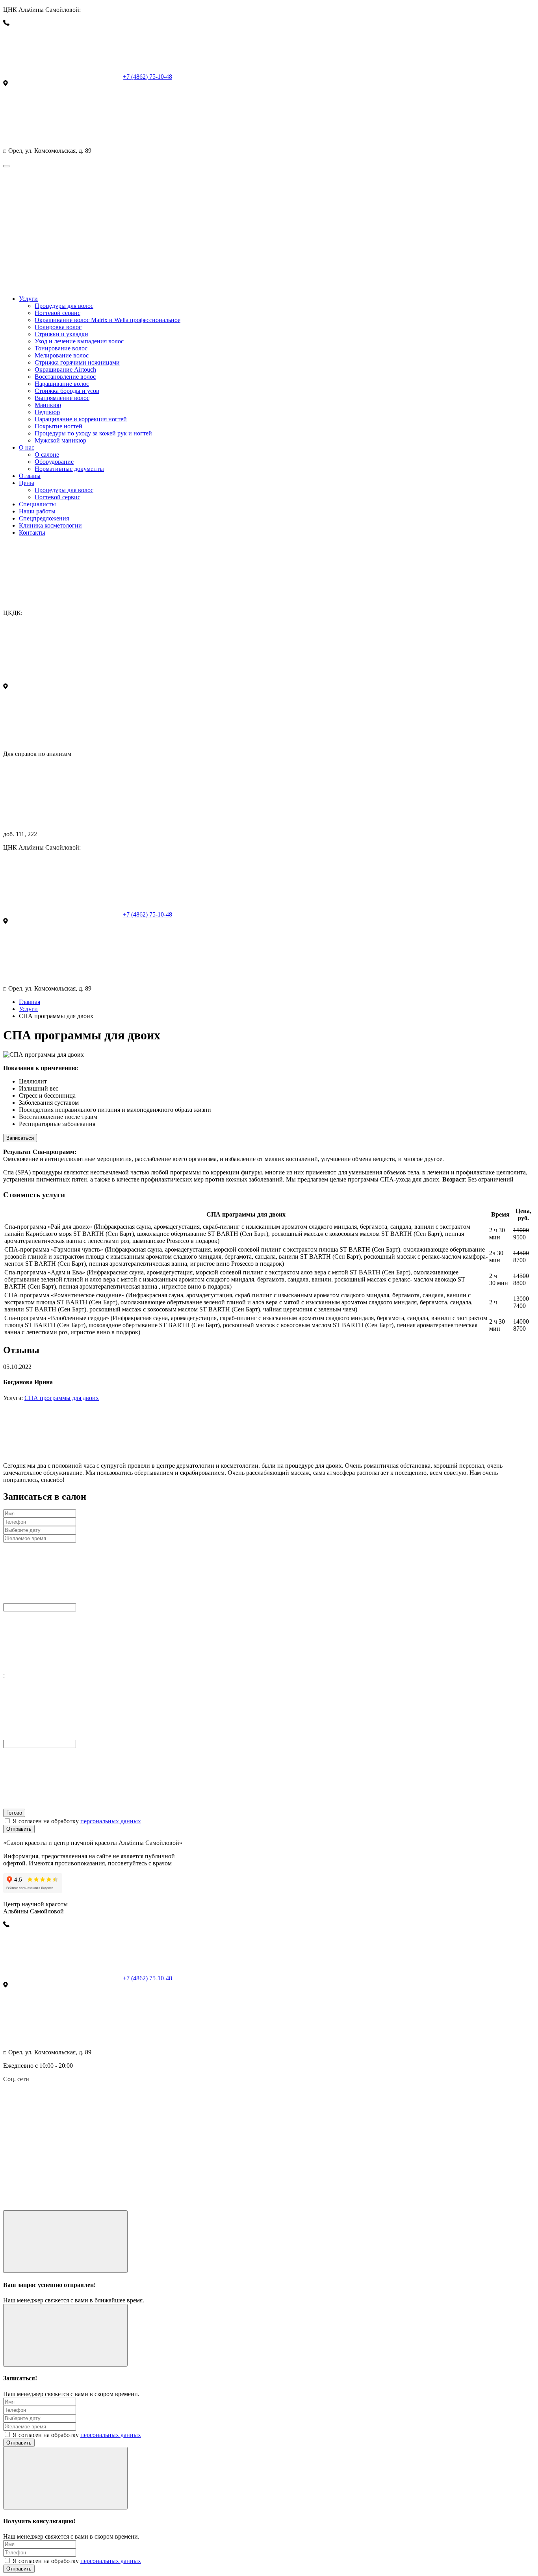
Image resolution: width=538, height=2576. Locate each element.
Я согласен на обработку (77, 1821)
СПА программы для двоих (62, 1398)
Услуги (28, 1009)
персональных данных (111, 1821)
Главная (30, 1002)
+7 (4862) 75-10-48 (147, 77)
